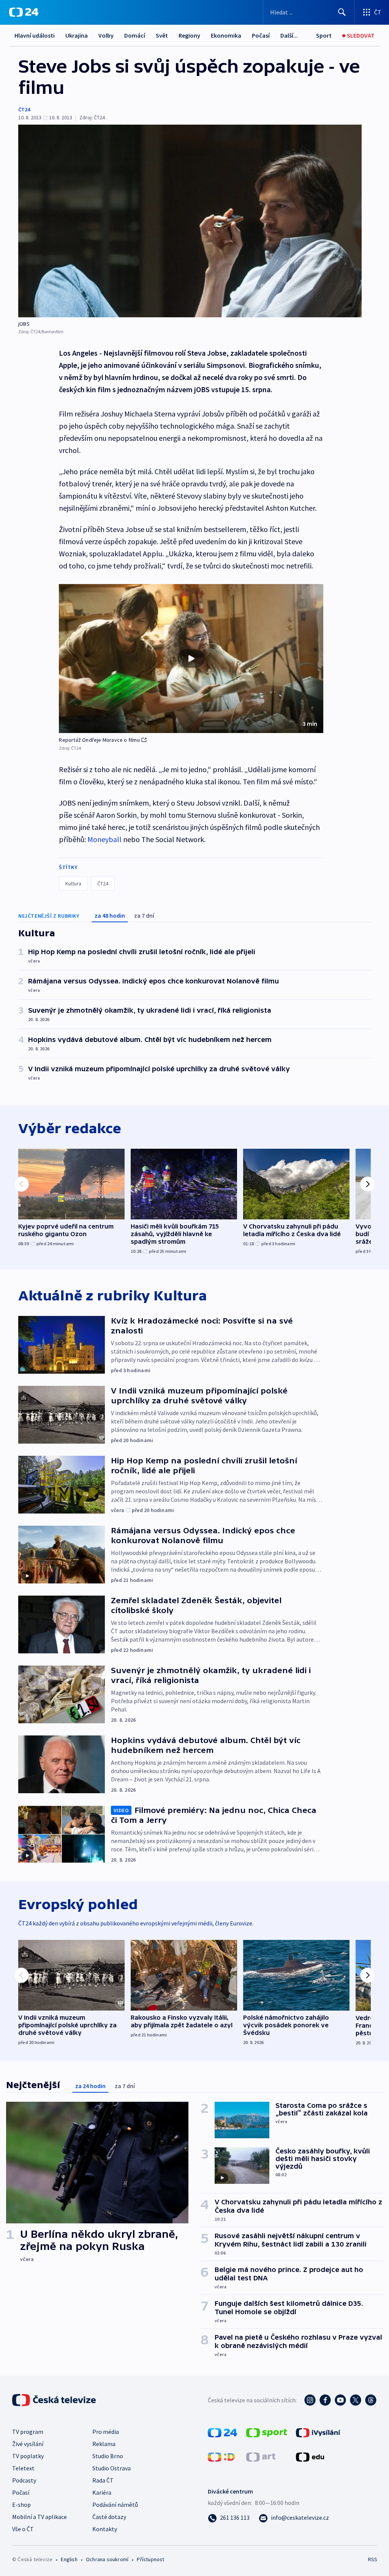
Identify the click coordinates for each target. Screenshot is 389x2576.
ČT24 (24, 109)
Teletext (23, 2468)
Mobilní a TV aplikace (40, 2517)
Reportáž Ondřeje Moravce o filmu (99, 740)
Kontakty (105, 2529)
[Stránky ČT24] (222, 2432)
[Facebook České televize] (325, 2400)
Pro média (106, 2432)
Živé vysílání (28, 2444)
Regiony (189, 35)
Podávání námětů (115, 2505)
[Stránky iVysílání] (318, 2432)
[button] (191, 659)
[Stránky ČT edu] (310, 2456)
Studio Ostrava (111, 2468)
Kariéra (102, 2492)
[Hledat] (342, 12)
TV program (28, 2432)
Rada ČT (103, 2480)
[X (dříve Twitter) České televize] (356, 2400)
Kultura (73, 883)
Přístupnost (150, 2559)
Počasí (261, 35)
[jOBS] (190, 221)
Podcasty (24, 2480)
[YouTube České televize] (340, 2400)
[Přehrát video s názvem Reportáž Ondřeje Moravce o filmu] (191, 659)
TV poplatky (28, 2456)
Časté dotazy (109, 2517)
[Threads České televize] (371, 2400)
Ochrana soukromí (107, 2559)
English (69, 2559)
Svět (162, 35)
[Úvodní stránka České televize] (55, 2400)
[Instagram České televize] (310, 2400)
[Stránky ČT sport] (267, 2432)
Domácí (135, 35)
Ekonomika (226, 35)
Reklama (104, 2444)
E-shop (21, 2505)
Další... (289, 35)
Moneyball (104, 839)
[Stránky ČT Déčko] (221, 2456)
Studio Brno (108, 2456)
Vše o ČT (23, 2529)
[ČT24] (24, 12)
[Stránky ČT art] (261, 2456)
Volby (106, 35)
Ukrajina (77, 35)
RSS (372, 2559)
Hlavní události (35, 35)
